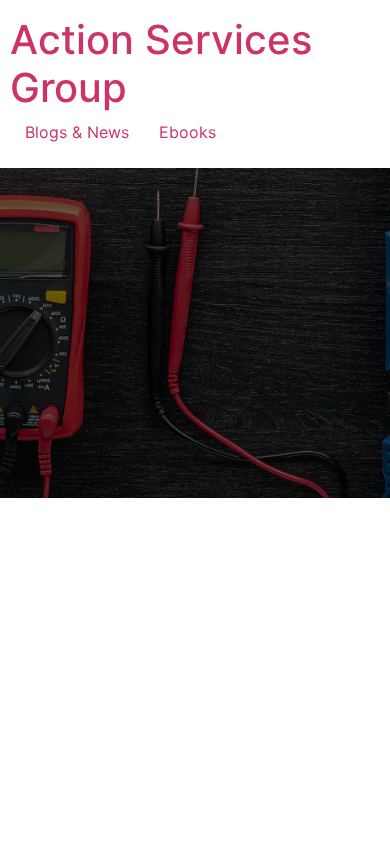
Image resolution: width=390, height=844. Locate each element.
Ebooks (187, 132)
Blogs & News (77, 132)
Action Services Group (161, 63)
